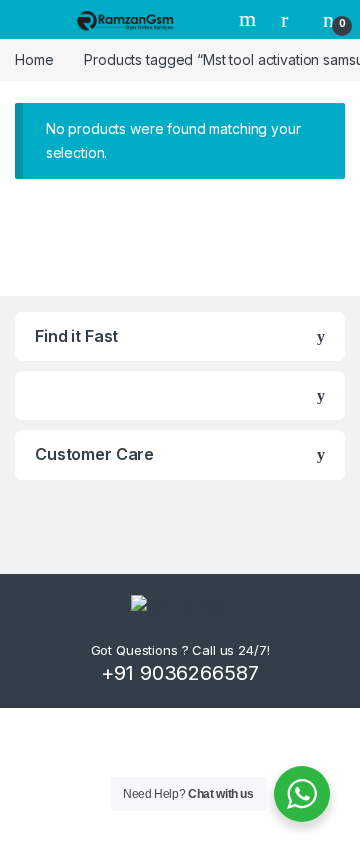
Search (250, 19)
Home (34, 59)
